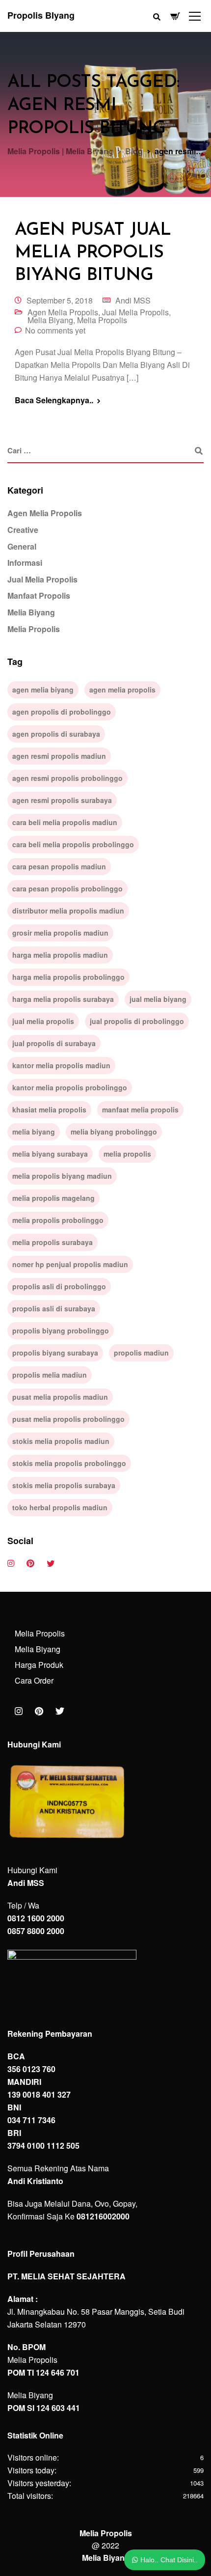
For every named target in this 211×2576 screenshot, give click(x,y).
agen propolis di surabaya (56, 734)
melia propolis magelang (53, 1198)
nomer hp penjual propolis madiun (70, 1264)
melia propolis (127, 1154)
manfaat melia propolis (140, 1109)
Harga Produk (39, 1665)
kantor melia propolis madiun (61, 1065)
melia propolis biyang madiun (62, 1176)
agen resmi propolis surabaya (62, 800)
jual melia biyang (158, 999)
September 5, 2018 (60, 300)
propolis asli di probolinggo (59, 1286)
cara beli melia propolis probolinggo (73, 844)
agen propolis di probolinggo (62, 712)
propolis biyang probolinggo (61, 1330)
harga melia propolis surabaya (63, 999)
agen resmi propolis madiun (59, 756)
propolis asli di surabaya (54, 1308)
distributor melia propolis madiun (68, 911)
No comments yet (55, 330)
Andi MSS (133, 300)
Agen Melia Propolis (63, 312)
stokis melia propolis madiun (61, 1441)
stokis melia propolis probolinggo (69, 1463)
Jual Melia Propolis (135, 312)
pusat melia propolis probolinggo (68, 1419)
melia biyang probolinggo (114, 1132)
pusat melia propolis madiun (60, 1397)
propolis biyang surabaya (55, 1353)
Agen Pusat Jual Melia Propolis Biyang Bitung (93, 253)
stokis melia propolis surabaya (64, 1485)
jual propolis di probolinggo (137, 1021)
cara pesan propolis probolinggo (67, 888)
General (22, 546)
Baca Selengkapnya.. (54, 400)
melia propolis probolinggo (58, 1220)
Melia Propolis (102, 320)
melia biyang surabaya (50, 1154)
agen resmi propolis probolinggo (67, 778)
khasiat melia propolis (49, 1109)
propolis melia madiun (50, 1375)
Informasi (25, 563)
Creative (23, 530)
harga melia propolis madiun (60, 955)
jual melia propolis (43, 1021)
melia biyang (34, 1132)
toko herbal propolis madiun (60, 1507)
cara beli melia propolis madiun (65, 822)
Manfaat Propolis (39, 596)
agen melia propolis (122, 690)
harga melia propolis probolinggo (68, 977)
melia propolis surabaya (53, 1242)
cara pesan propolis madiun (59, 866)
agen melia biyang (43, 690)
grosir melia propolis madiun (60, 933)
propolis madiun (141, 1353)
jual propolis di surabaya (54, 1043)
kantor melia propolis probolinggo (70, 1087)
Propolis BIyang (41, 15)
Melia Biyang (50, 320)
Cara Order (34, 1680)
